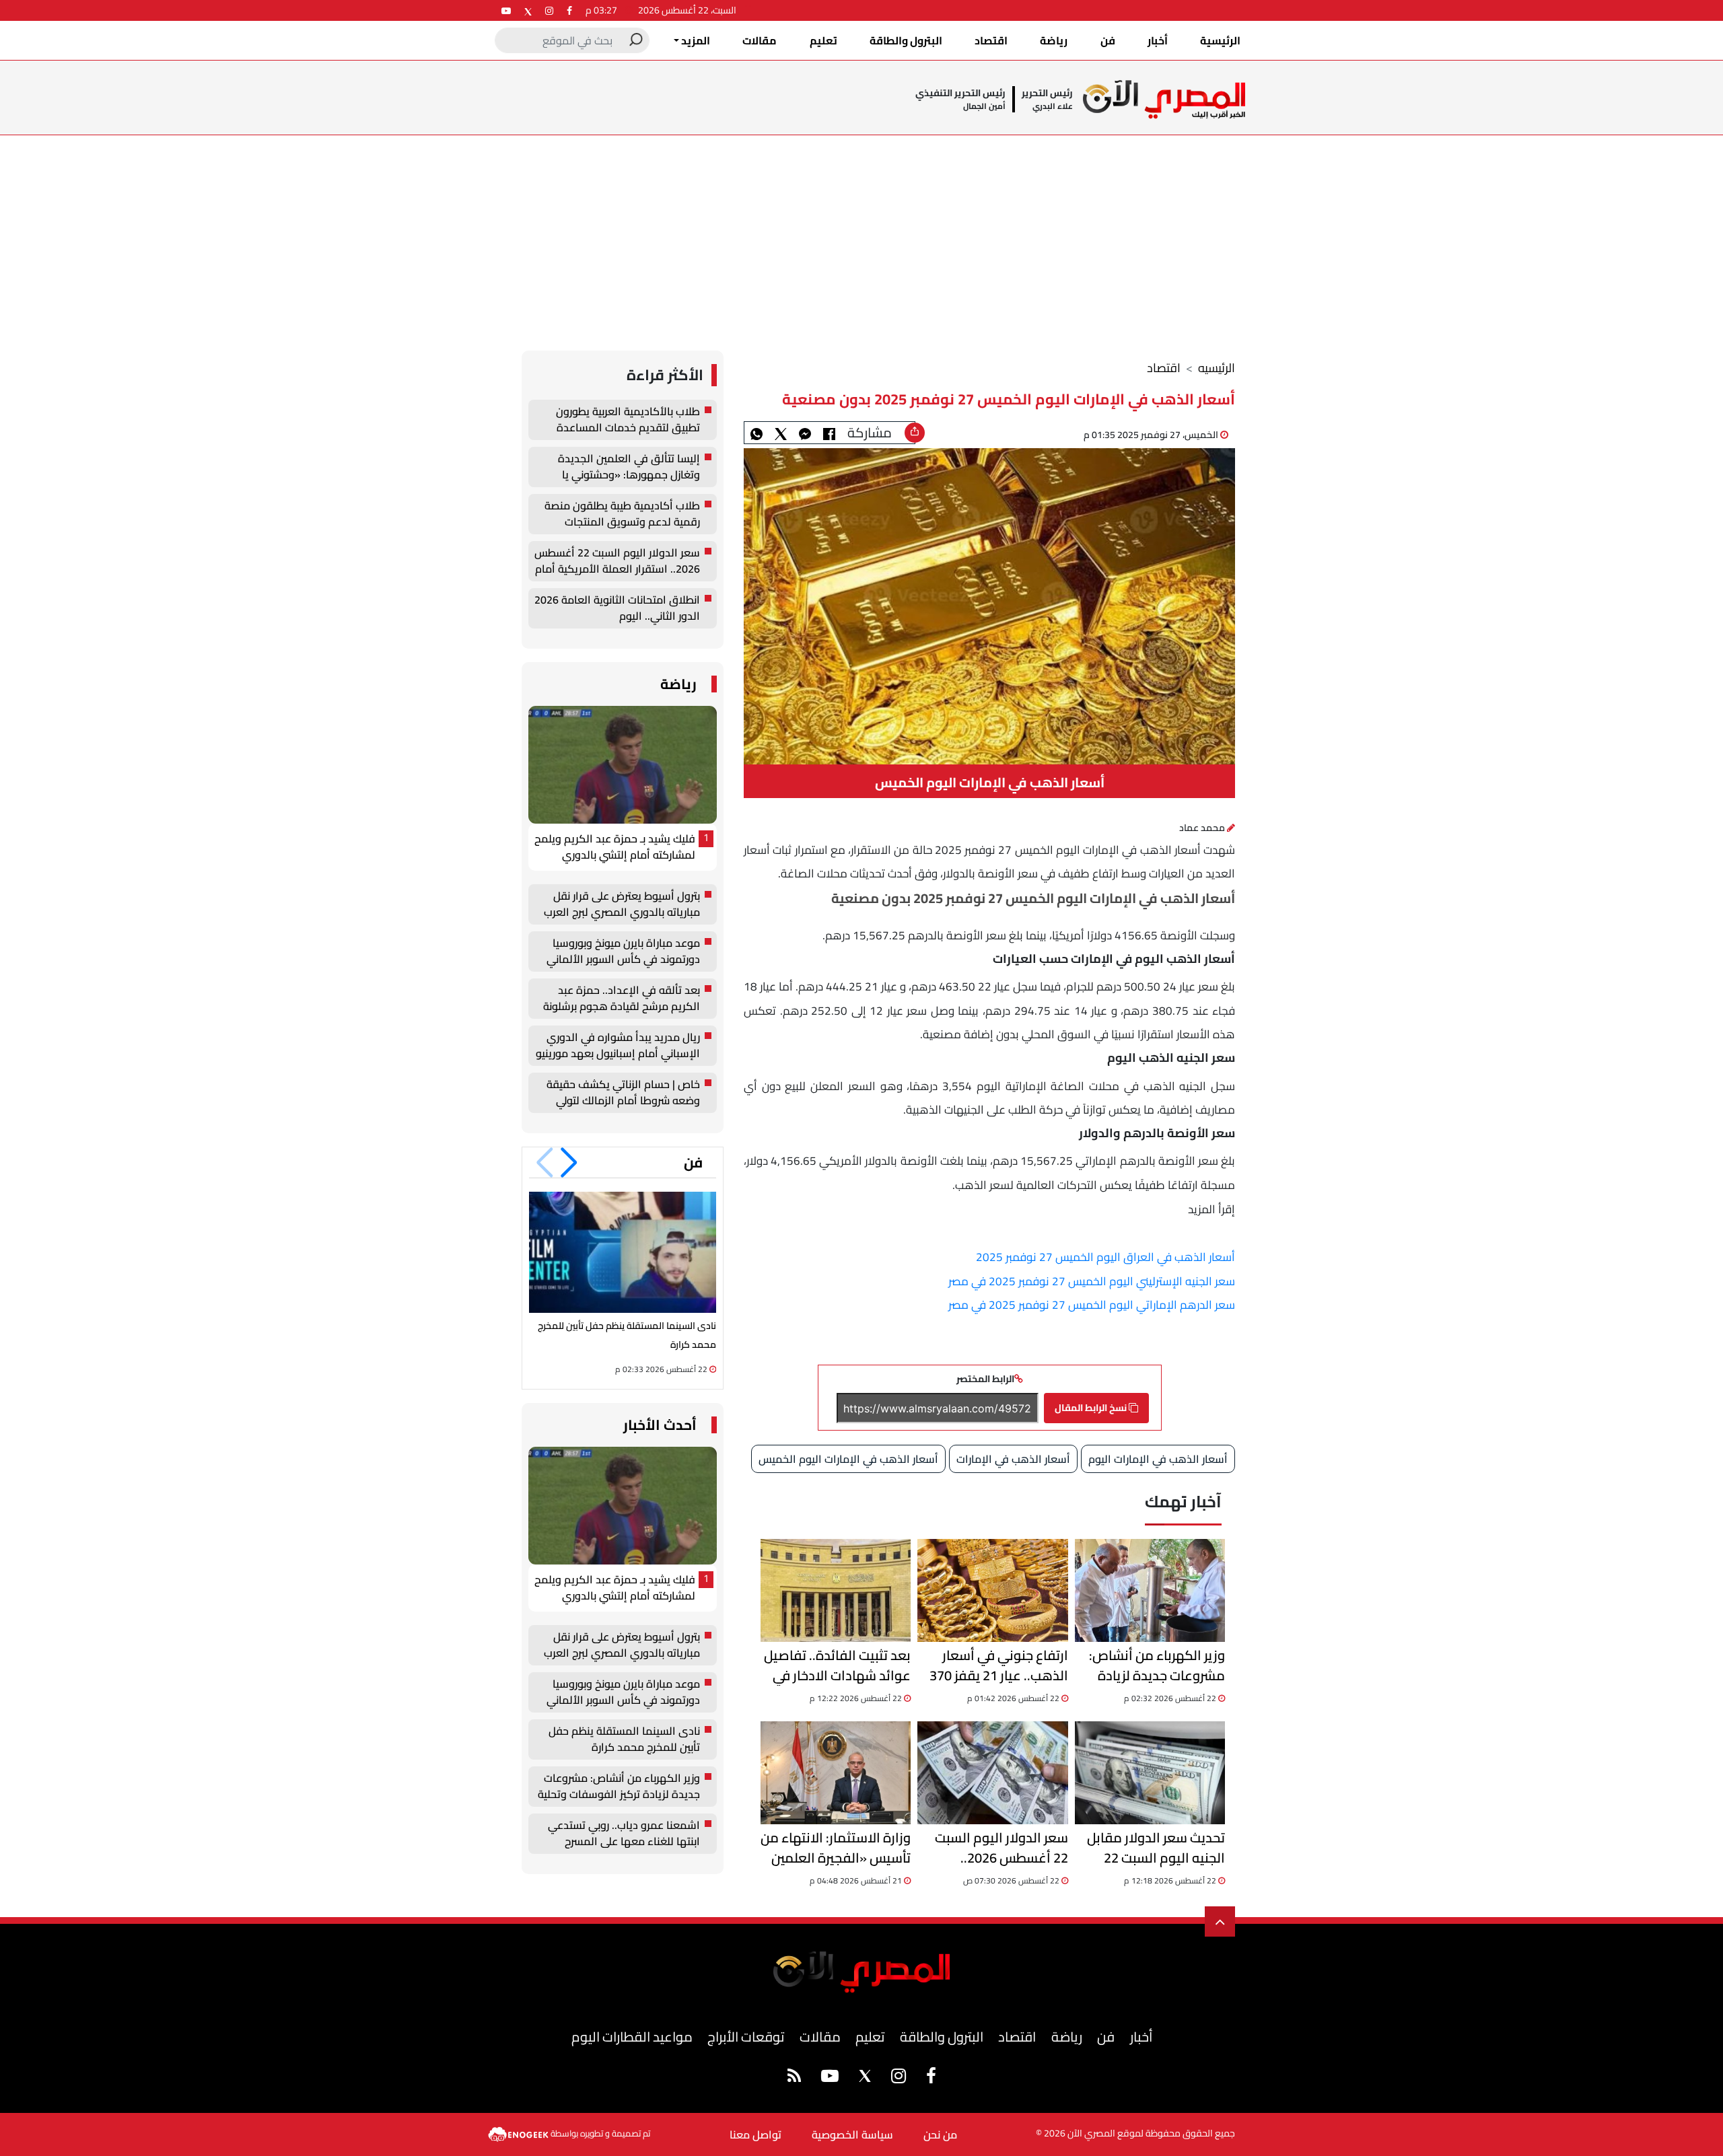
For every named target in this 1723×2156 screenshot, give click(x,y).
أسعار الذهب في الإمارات (1013, 1459)
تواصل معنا (755, 2134)
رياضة (1054, 40)
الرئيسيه (1217, 368)
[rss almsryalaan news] (794, 2078)
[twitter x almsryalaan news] (528, 10)
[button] (569, 1163)
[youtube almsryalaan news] (506, 10)
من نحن (940, 2134)
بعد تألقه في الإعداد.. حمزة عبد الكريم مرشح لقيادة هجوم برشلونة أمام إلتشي (622, 999)
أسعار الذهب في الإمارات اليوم (1158, 1459)
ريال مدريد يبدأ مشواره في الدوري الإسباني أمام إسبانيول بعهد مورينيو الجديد (618, 1046)
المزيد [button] (695, 40)
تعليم (823, 40)
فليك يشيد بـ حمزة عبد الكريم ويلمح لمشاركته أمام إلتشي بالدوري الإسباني (615, 847)
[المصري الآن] (1164, 99)
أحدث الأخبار (660, 1425)
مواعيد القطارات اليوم (632, 2037)
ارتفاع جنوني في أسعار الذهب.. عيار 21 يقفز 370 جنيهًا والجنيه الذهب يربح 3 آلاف (995, 1665)
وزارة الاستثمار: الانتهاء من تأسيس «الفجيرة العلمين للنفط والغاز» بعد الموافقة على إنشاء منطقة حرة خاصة (836, 1848)
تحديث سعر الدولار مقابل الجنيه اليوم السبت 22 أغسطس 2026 (1156, 1848)
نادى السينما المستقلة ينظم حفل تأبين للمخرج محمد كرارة (624, 1739)
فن (1108, 40)
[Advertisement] (861, 236)
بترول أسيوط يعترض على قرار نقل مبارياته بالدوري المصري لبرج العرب (622, 904)
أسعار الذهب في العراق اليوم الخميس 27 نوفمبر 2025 (1105, 1257)
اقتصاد (991, 40)
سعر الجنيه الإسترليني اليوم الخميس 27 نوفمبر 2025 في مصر (1092, 1281)
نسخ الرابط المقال (1092, 1408)
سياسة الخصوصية (852, 2134)
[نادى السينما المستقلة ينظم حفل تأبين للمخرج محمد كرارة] (623, 1252)
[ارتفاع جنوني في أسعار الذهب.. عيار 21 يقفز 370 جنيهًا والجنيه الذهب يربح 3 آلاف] (992, 1590)
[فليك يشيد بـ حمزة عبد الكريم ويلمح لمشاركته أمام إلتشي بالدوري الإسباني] (623, 765)
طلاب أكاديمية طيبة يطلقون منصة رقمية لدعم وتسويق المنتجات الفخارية (622, 514)
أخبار (1158, 40)
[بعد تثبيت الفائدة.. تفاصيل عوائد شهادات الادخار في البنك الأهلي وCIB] (836, 1590)
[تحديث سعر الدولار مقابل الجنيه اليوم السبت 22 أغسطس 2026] (1150, 1773)
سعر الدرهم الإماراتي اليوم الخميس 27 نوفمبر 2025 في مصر (1092, 1305)
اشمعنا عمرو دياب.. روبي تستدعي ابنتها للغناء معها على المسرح (624, 1834)
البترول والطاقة (906, 40)
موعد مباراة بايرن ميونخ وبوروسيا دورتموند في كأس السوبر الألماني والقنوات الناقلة (623, 951)
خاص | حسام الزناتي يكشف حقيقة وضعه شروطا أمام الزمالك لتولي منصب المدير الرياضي (623, 1093)
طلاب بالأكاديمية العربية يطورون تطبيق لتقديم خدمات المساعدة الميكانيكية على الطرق (628, 420)
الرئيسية (1220, 40)
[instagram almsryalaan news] (549, 10)
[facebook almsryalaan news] (569, 10)
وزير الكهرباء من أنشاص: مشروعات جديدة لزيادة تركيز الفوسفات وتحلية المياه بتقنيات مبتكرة (1157, 1665)
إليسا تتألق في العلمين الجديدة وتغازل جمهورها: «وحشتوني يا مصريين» (629, 467)
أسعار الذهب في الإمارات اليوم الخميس (848, 1459)
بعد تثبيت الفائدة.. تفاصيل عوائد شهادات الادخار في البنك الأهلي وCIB (837, 1665)
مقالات (760, 40)
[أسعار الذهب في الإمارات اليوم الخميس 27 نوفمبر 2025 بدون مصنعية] (805, 433)
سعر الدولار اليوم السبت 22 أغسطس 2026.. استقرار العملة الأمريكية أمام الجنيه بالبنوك (999, 1848)
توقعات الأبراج (746, 2037)
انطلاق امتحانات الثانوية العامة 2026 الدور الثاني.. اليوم (617, 608)
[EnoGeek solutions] (519, 2133)
